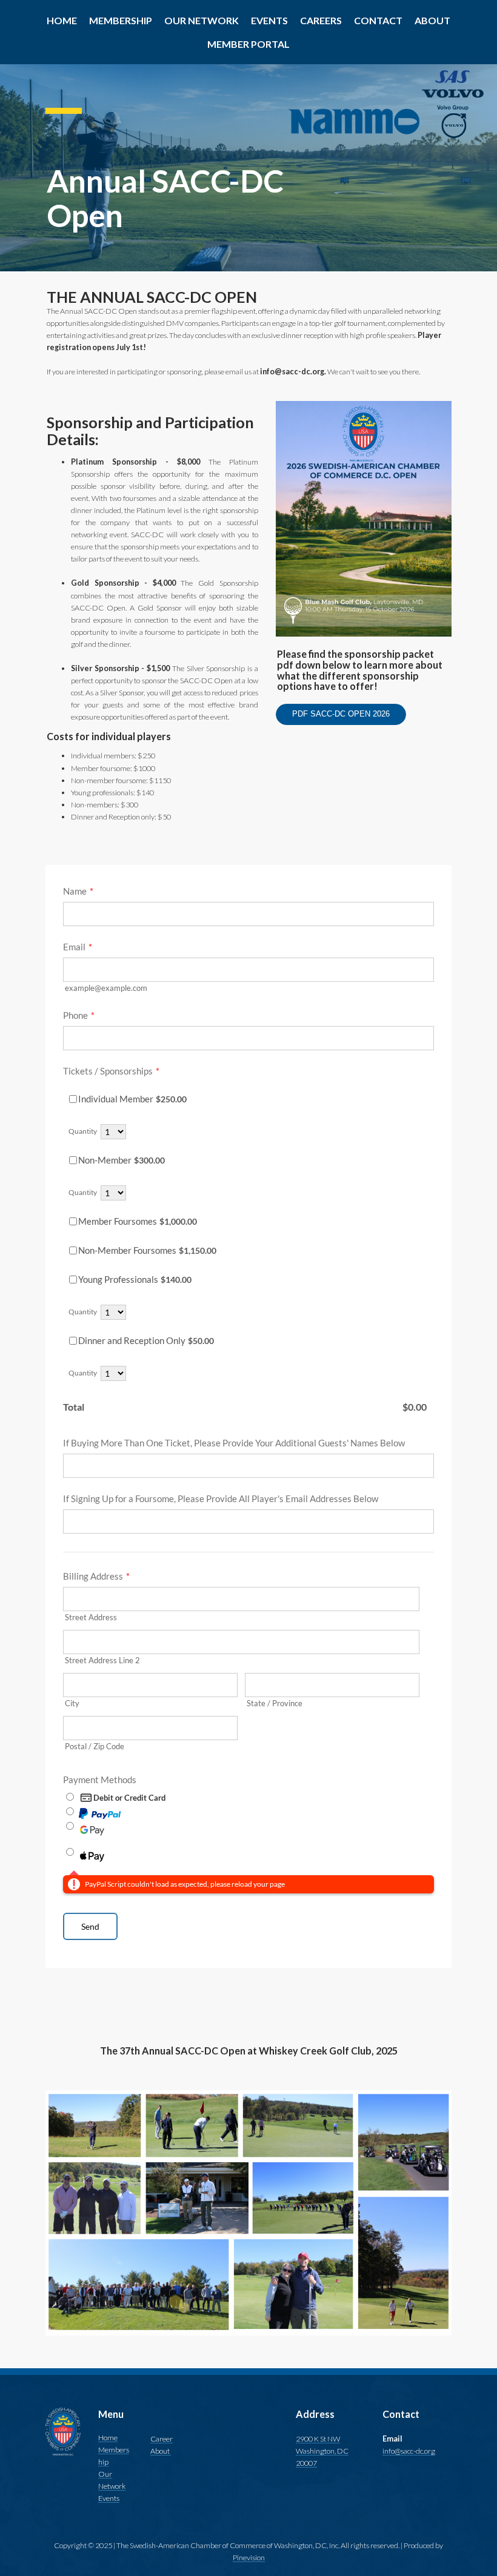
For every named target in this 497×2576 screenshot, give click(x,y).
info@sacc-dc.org (409, 2451)
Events (109, 2498)
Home (108, 2438)
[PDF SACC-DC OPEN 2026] (341, 723)
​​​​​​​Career (162, 2439)
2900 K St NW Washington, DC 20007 (322, 2451)
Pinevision (249, 2558)
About (161, 2451)
